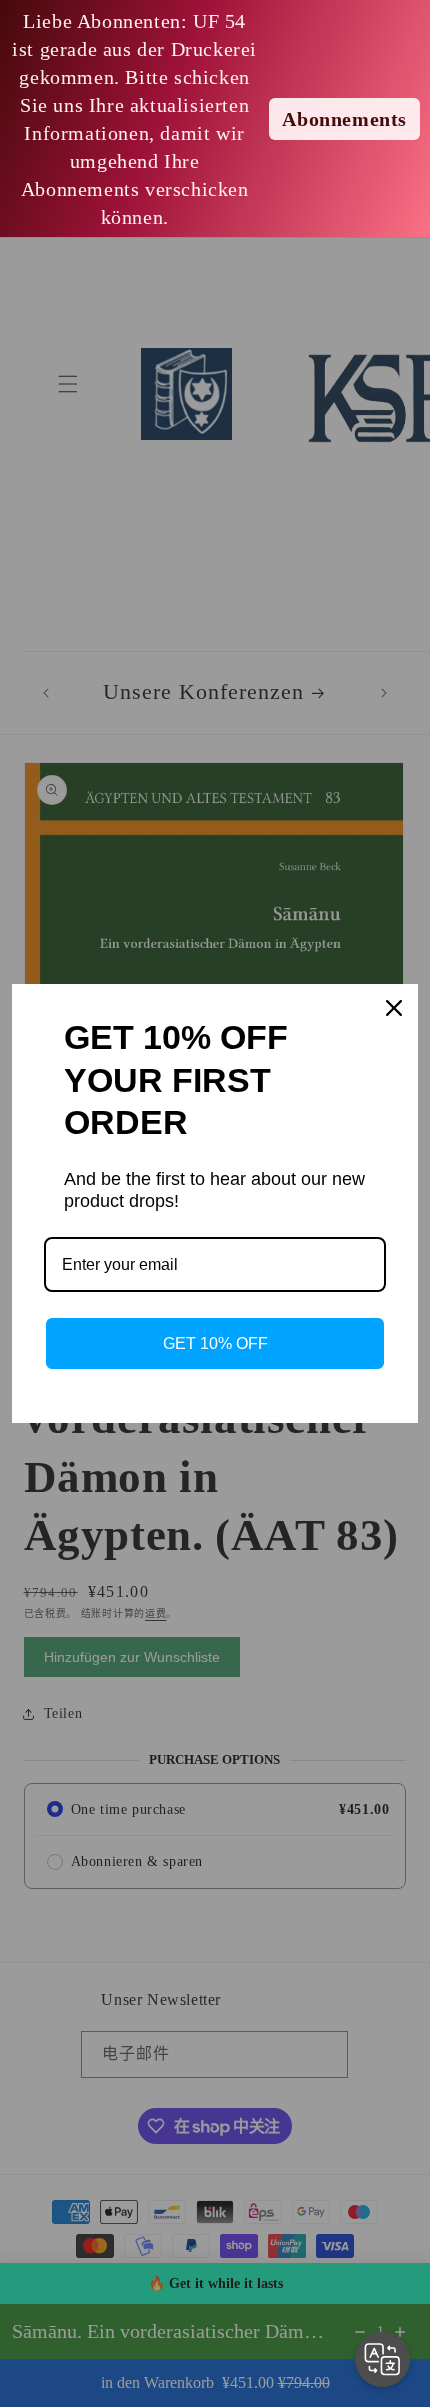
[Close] (394, 1008)
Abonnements (344, 119)
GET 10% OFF (215, 1343)
